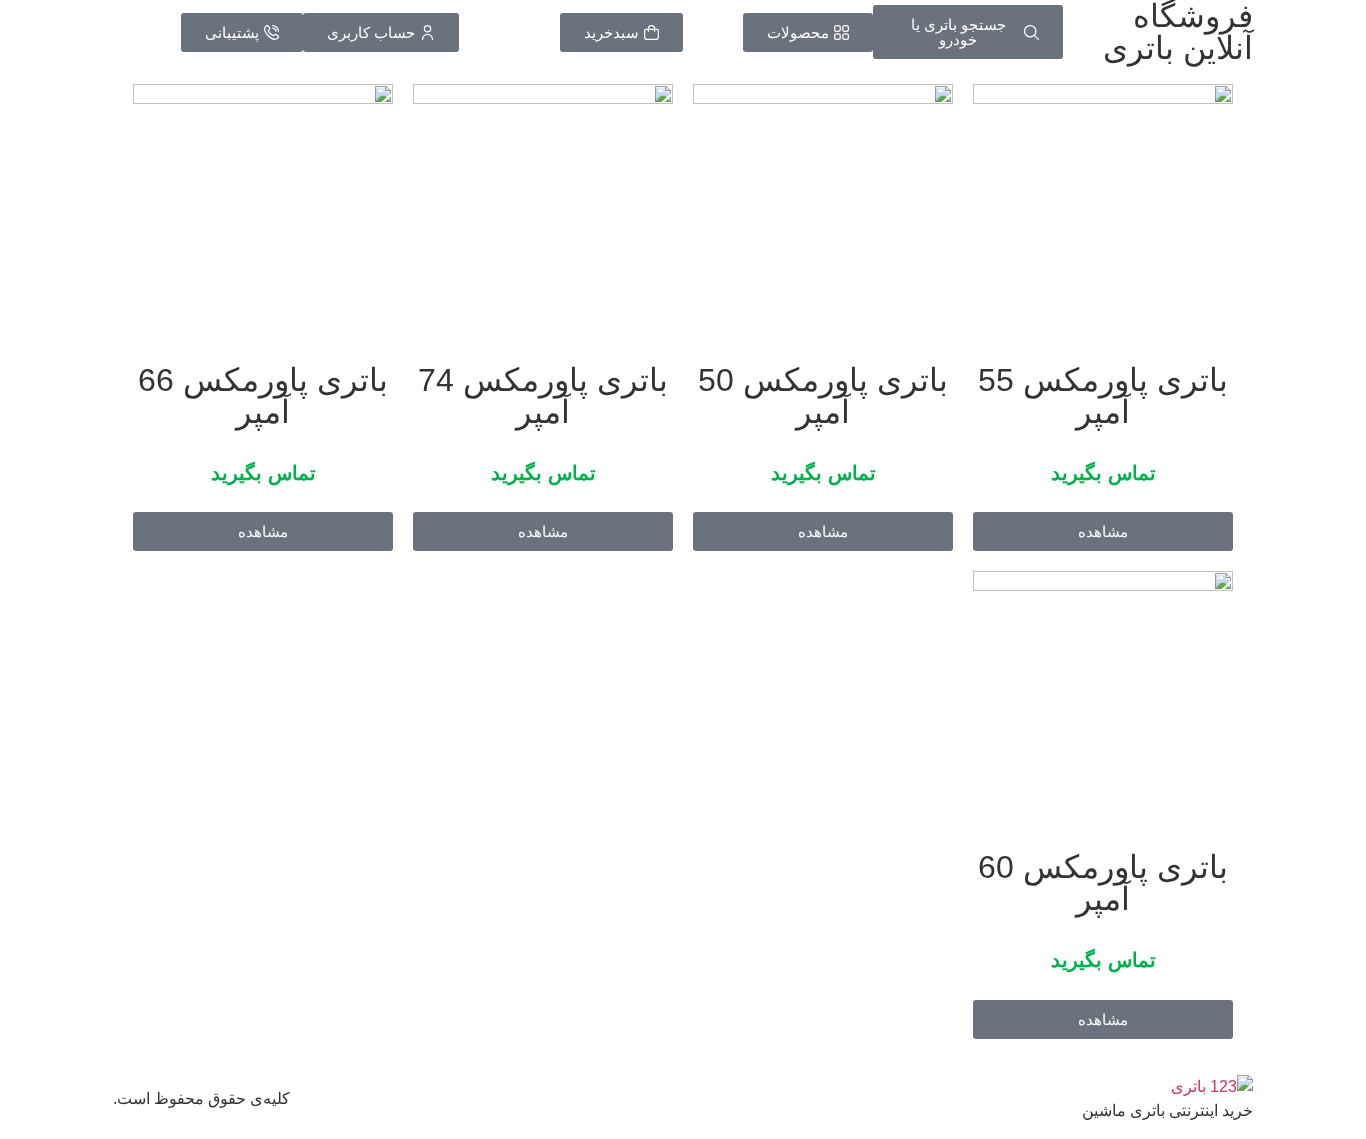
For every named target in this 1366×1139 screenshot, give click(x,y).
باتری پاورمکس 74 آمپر (543, 396)
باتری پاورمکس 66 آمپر (263, 396)
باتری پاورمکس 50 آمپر (823, 396)
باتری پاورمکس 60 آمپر (1103, 883)
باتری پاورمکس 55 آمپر (1103, 396)
